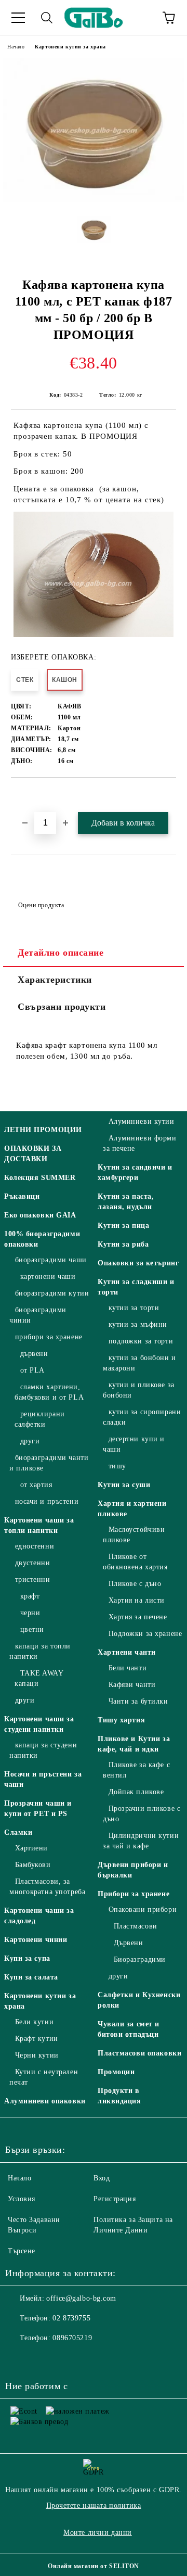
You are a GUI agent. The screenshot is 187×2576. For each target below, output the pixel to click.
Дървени (128, 1943)
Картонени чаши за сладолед (39, 1916)
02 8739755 (71, 2318)
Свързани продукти (62, 1007)
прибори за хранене (49, 1337)
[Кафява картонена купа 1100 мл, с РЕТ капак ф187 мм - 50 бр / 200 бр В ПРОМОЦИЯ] (94, 200)
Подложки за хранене (145, 1634)
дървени (34, 1354)
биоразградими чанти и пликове (49, 1463)
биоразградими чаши (51, 1260)
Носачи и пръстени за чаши (43, 1779)
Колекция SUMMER (40, 1178)
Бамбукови (33, 1865)
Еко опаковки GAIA (40, 1215)
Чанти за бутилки (138, 1701)
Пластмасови (136, 1926)
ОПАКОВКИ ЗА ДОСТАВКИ (33, 1154)
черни (30, 1613)
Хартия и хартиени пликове (132, 1509)
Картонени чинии (36, 1940)
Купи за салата (31, 1977)
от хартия (36, 1485)
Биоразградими (140, 1959)
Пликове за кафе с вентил (136, 1770)
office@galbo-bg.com (81, 2298)
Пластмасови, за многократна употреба (47, 1887)
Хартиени (31, 1848)
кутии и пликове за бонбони (139, 1390)
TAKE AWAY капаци (39, 1678)
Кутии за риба (123, 1244)
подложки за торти (141, 1341)
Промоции (116, 2072)
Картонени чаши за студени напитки (39, 1724)
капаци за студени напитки (43, 1750)
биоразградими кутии (52, 1293)
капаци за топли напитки (40, 1651)
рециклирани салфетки (40, 1419)
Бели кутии (34, 2022)
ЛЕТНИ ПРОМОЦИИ (43, 1130)
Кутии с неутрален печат (44, 2077)
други (30, 1441)
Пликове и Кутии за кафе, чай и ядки (134, 1744)
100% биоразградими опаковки (42, 1239)
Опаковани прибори (143, 1909)
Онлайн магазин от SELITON (94, 2566)
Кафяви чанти (132, 1685)
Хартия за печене (138, 1617)
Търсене (22, 2251)
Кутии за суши (124, 1485)
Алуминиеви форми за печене (140, 1143)
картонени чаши (48, 1277)
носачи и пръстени (47, 1501)
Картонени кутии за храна (70, 47)
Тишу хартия (121, 1720)
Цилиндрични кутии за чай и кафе (141, 1841)
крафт (30, 1596)
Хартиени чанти (127, 1652)
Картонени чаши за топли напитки (39, 1525)
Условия (22, 2199)
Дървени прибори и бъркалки (133, 1870)
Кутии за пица (123, 1226)
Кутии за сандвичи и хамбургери (135, 1172)
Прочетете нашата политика (94, 2505)
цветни (32, 1629)
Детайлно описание (61, 953)
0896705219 (72, 2338)
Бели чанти (128, 1668)
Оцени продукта (41, 905)
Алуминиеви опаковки (45, 2101)
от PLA (32, 1370)
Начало (16, 47)
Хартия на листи (137, 1600)
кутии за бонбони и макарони (139, 1363)
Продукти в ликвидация (119, 2096)
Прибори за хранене (133, 1894)
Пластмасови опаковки (139, 2053)
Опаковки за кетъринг (138, 1263)
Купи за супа (27, 1958)
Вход (102, 2178)
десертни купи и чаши (134, 1444)
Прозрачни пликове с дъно (142, 1814)
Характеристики (55, 980)
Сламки (18, 1832)
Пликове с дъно (135, 1584)
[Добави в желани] (169, 795)
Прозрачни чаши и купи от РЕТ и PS (38, 1809)
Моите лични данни (98, 2533)
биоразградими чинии (38, 1315)
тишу (117, 1466)
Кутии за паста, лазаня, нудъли (126, 1202)
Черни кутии (37, 2055)
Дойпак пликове (136, 1792)
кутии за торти (134, 1308)
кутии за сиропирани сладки (142, 1417)
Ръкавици (22, 1196)
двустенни (33, 1563)
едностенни (35, 1546)
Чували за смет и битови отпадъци (129, 2029)
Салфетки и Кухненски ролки (139, 2000)
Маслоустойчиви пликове (134, 1535)
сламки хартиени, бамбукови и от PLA (49, 1392)
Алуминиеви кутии (142, 1121)
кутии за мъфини (138, 1324)
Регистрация (115, 2199)
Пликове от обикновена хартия (135, 1562)
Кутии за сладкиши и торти (136, 1287)
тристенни (33, 1579)
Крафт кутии (37, 2039)
